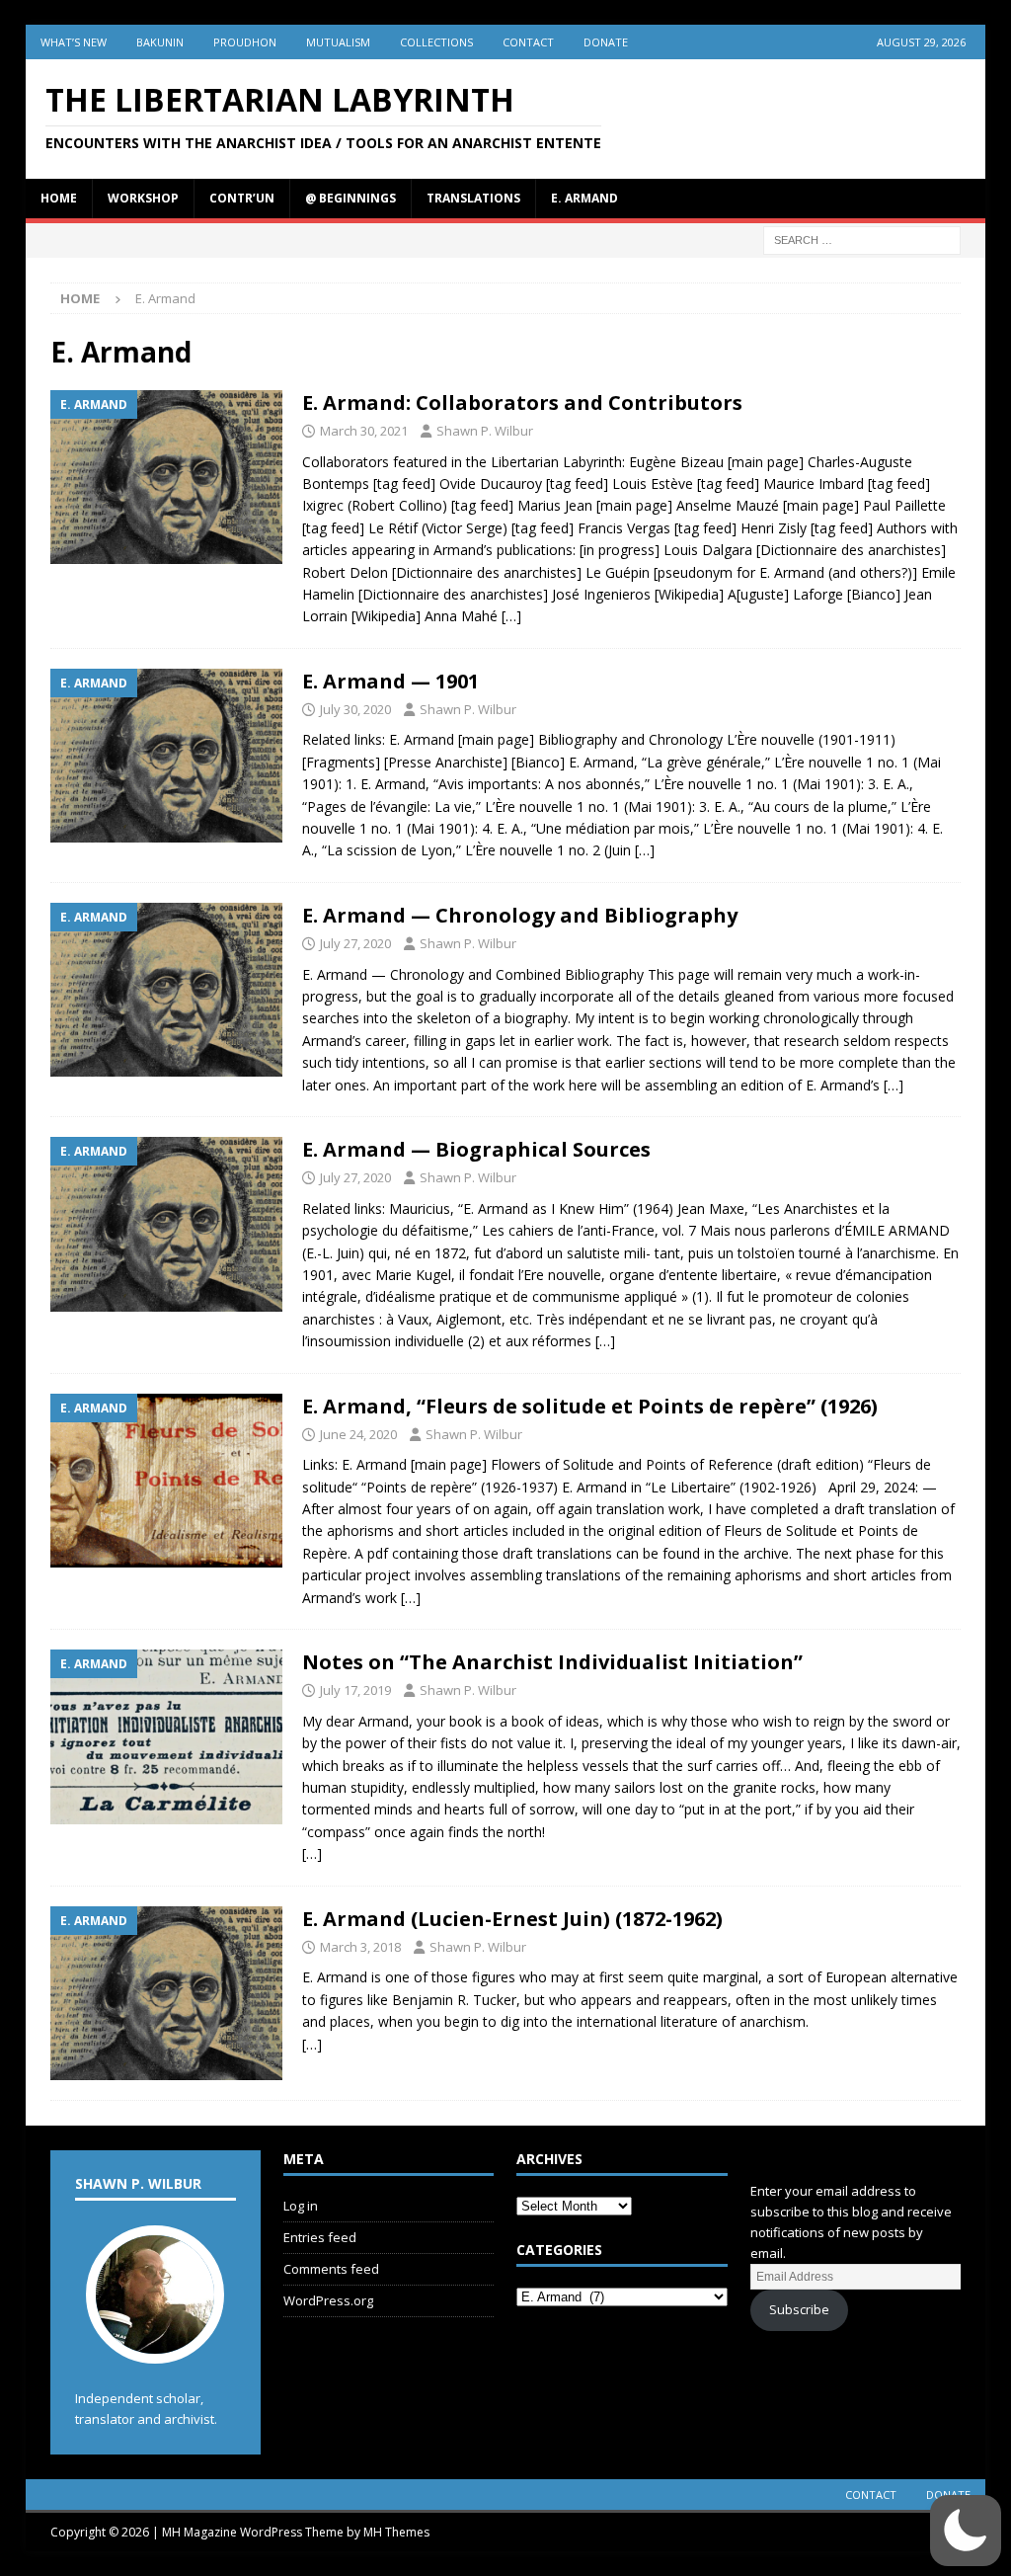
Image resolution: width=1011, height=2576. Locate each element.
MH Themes (396, 2532)
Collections (436, 42)
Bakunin (160, 42)
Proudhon (245, 42)
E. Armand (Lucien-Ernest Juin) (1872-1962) (512, 1919)
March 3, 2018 (360, 1947)
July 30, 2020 (355, 709)
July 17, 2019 (355, 1690)
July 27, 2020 (355, 943)
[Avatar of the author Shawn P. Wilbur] (155, 2344)
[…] (511, 616)
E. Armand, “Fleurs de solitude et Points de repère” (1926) (590, 1406)
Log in (301, 2206)
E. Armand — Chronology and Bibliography (520, 915)
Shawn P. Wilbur (485, 431)
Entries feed (320, 2237)
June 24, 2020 (358, 1434)
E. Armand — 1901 (390, 681)
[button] (966, 2531)
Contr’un (242, 198)
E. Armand (584, 198)
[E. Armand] (166, 477)
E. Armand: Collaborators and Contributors (522, 402)
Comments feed (331, 2269)
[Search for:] (862, 239)
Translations (473, 198)
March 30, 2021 (364, 431)
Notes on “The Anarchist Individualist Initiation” (552, 1662)
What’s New (74, 42)
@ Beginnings (350, 198)
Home (59, 198)
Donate (606, 42)
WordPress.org (328, 2300)
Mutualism (338, 42)
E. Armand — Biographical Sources (476, 1149)
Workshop (143, 198)
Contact (528, 42)
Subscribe (799, 2309)
